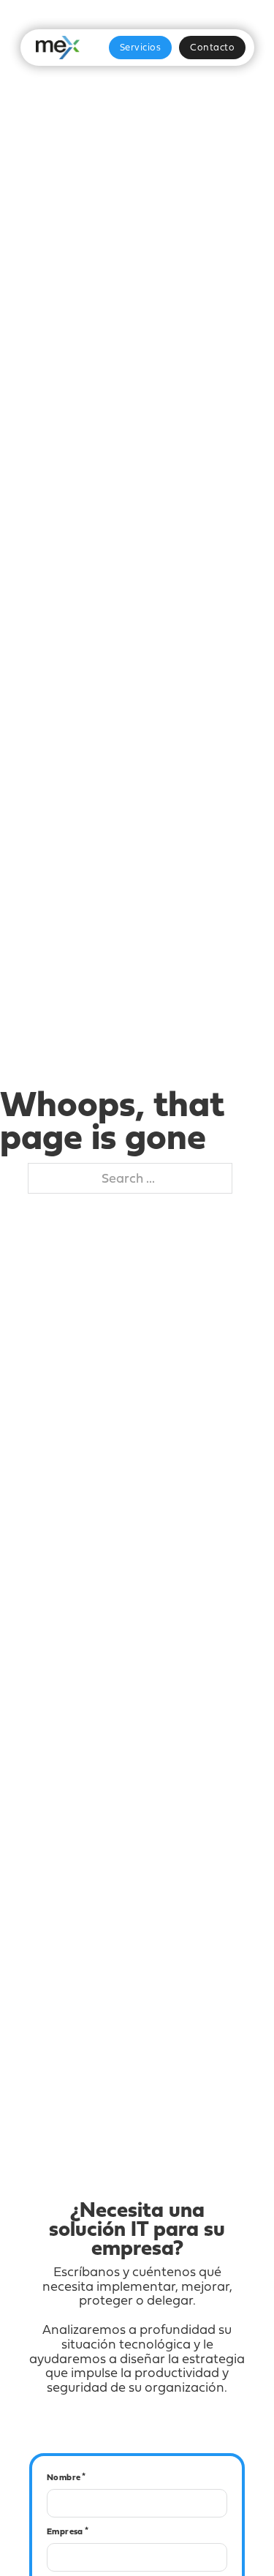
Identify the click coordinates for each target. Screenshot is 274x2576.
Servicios (141, 47)
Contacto (212, 47)
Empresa (65, 2531)
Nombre (64, 2477)
